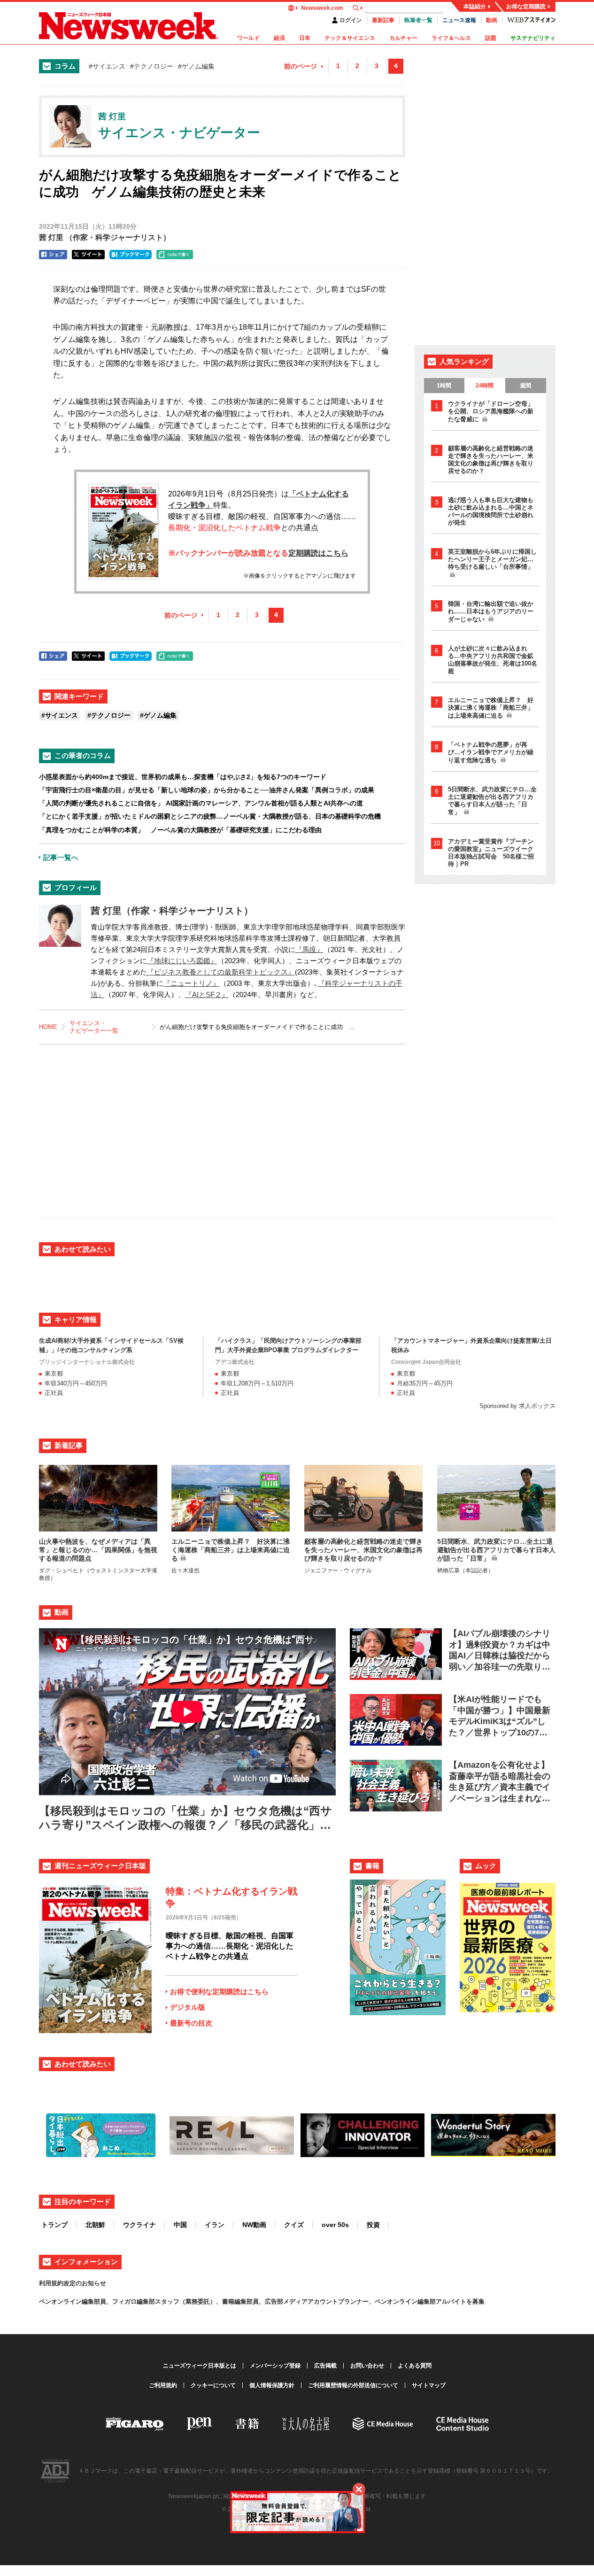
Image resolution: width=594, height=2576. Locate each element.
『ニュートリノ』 (192, 983)
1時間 (444, 386)
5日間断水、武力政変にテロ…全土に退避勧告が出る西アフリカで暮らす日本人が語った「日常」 (492, 801)
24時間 (485, 386)
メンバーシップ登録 (275, 2366)
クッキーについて (213, 2385)
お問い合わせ (367, 2366)
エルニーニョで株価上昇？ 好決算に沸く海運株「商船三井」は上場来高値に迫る (491, 708)
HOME (48, 1027)
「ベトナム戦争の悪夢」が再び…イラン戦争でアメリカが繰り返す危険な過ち (491, 752)
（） (105, 237)
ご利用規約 (163, 2385)
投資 (373, 2225)
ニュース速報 (459, 20)
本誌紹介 (475, 7)
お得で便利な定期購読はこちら (219, 1992)
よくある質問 (415, 2366)
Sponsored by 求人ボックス (517, 1406)
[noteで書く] (175, 255)
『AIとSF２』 (207, 994)
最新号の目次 (191, 2023)
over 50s (335, 2225)
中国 (180, 2225)
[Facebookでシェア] (53, 255)
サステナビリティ (533, 38)
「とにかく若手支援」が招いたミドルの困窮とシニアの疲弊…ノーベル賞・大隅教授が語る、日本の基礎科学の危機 (210, 816)
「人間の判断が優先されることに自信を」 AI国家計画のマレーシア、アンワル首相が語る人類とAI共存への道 (201, 803)
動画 (492, 20)
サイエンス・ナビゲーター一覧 (94, 1027)
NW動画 (254, 2225)
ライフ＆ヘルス (451, 38)
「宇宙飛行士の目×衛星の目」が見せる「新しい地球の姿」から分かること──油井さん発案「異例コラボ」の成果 (207, 790)
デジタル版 (188, 2007)
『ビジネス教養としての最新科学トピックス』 (221, 972)
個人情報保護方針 (272, 2385)
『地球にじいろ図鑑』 (182, 961)
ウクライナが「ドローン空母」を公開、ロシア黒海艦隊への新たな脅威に (491, 411)
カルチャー (403, 38)
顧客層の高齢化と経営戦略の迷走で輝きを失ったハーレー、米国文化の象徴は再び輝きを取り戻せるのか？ (491, 460)
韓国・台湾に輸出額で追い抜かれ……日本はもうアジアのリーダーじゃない (491, 611)
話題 (491, 38)
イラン (215, 2225)
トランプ (54, 2225)
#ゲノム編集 (196, 66)
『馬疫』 (309, 949)
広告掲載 (325, 2366)
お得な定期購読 (526, 7)
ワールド (248, 38)
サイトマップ (429, 2385)
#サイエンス (107, 66)
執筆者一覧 (418, 20)
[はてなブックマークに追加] (131, 255)
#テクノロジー (152, 66)
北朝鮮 (95, 2225)
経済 (279, 38)
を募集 (475, 2301)
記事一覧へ (61, 857)
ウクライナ (139, 2225)
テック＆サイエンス (350, 38)
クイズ (294, 2225)
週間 (525, 386)
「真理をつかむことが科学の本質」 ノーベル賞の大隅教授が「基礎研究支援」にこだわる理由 (180, 830)
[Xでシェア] (88, 255)
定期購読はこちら (318, 553)
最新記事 (383, 20)
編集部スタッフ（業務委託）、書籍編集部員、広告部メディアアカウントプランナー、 (256, 2301)
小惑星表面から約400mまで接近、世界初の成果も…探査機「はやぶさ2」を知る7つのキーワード (183, 777)
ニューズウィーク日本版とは (200, 2366)
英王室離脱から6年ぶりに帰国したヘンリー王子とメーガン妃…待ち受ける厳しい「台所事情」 (492, 559)
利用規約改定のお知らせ (73, 2283)
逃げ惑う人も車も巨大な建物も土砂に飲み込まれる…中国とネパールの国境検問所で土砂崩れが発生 (491, 511)
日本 (305, 38)
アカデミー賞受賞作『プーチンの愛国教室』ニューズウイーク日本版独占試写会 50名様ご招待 (491, 853)
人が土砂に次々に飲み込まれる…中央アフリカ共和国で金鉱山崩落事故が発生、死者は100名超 (493, 660)
